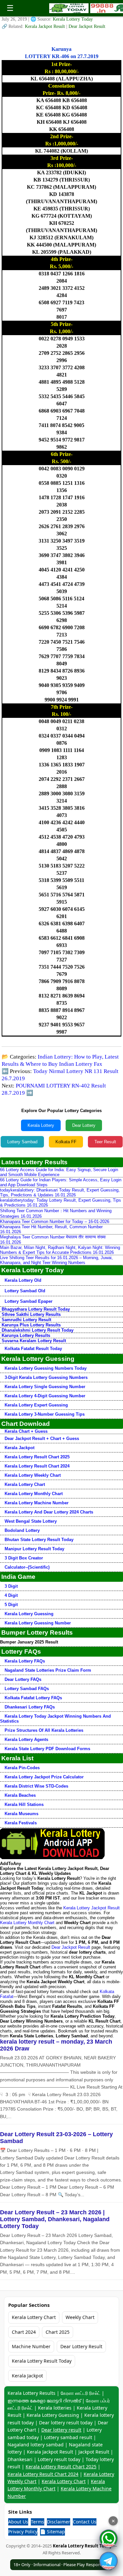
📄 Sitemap (52, 2532)
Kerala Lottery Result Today (42, 2361)
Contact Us (85, 2522)
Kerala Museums (21, 1814)
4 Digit (11, 1595)
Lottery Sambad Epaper (29, 1301)
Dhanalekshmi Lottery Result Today (38, 1330)
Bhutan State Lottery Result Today (39, 1540)
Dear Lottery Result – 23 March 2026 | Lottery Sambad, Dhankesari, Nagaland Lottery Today (55, 2219)
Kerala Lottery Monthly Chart (34, 1494)
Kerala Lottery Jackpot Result (92, 1908)
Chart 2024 (24, 2332)
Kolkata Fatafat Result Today (33, 1349)
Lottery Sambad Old (25, 1291)
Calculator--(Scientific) (27, 1567)
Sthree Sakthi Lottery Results (31, 1314)
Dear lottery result (61, 2430)
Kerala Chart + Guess (26, 1431)
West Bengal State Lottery (31, 1521)
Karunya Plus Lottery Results (31, 1325)
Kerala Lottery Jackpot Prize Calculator (44, 1777)
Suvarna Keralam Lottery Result (34, 1341)
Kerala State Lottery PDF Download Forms (47, 1749)
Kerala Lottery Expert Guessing (36, 1405)
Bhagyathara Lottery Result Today (36, 1309)
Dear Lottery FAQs (23, 1679)
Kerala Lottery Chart (25, 1484)
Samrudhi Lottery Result (26, 1320)
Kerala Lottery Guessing (29, 1614)
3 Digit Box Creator (24, 1558)
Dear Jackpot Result (87, 26)
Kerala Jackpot (20, 1448)
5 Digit (11, 1605)
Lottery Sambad (22, 1142)
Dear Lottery (84, 1125)
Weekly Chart (80, 2317)
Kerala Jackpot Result (46, 26)
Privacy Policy (23, 2532)
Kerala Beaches (20, 1795)
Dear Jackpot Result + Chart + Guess (42, 1438)
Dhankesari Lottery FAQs (30, 1707)
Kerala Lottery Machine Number (37, 1503)
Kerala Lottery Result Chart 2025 (37, 1457)
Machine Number (31, 2346)
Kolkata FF (66, 1142)
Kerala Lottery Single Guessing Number (45, 1387)
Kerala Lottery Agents (26, 1739)
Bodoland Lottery (22, 1530)
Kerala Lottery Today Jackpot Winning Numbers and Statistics (55, 1719)
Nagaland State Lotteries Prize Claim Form (48, 1670)
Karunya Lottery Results (26, 1335)
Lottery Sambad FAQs (27, 1689)
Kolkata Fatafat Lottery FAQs (33, 1698)
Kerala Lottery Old (23, 1280)
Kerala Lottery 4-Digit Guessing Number (45, 1396)
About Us (18, 2522)
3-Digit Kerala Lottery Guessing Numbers (46, 1377)
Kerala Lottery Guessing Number (38, 1623)
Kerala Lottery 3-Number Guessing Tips (45, 1414)
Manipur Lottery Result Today (34, 1549)
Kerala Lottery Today (73, 19)
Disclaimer (59, 2522)
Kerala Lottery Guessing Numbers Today (46, 1368)
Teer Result (105, 1142)
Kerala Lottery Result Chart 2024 (37, 1466)
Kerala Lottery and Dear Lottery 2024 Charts (49, 1512)
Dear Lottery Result (81, 2346)
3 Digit (11, 1586)
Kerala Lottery (41, 1125)
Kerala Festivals (21, 1823)
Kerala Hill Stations (24, 1804)
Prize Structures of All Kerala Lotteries (44, 1730)
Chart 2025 (58, 2332)
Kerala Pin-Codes (22, 1768)
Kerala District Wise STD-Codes (36, 1786)
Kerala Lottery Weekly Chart (33, 1475)
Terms (38, 2522)
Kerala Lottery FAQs (25, 1661)
